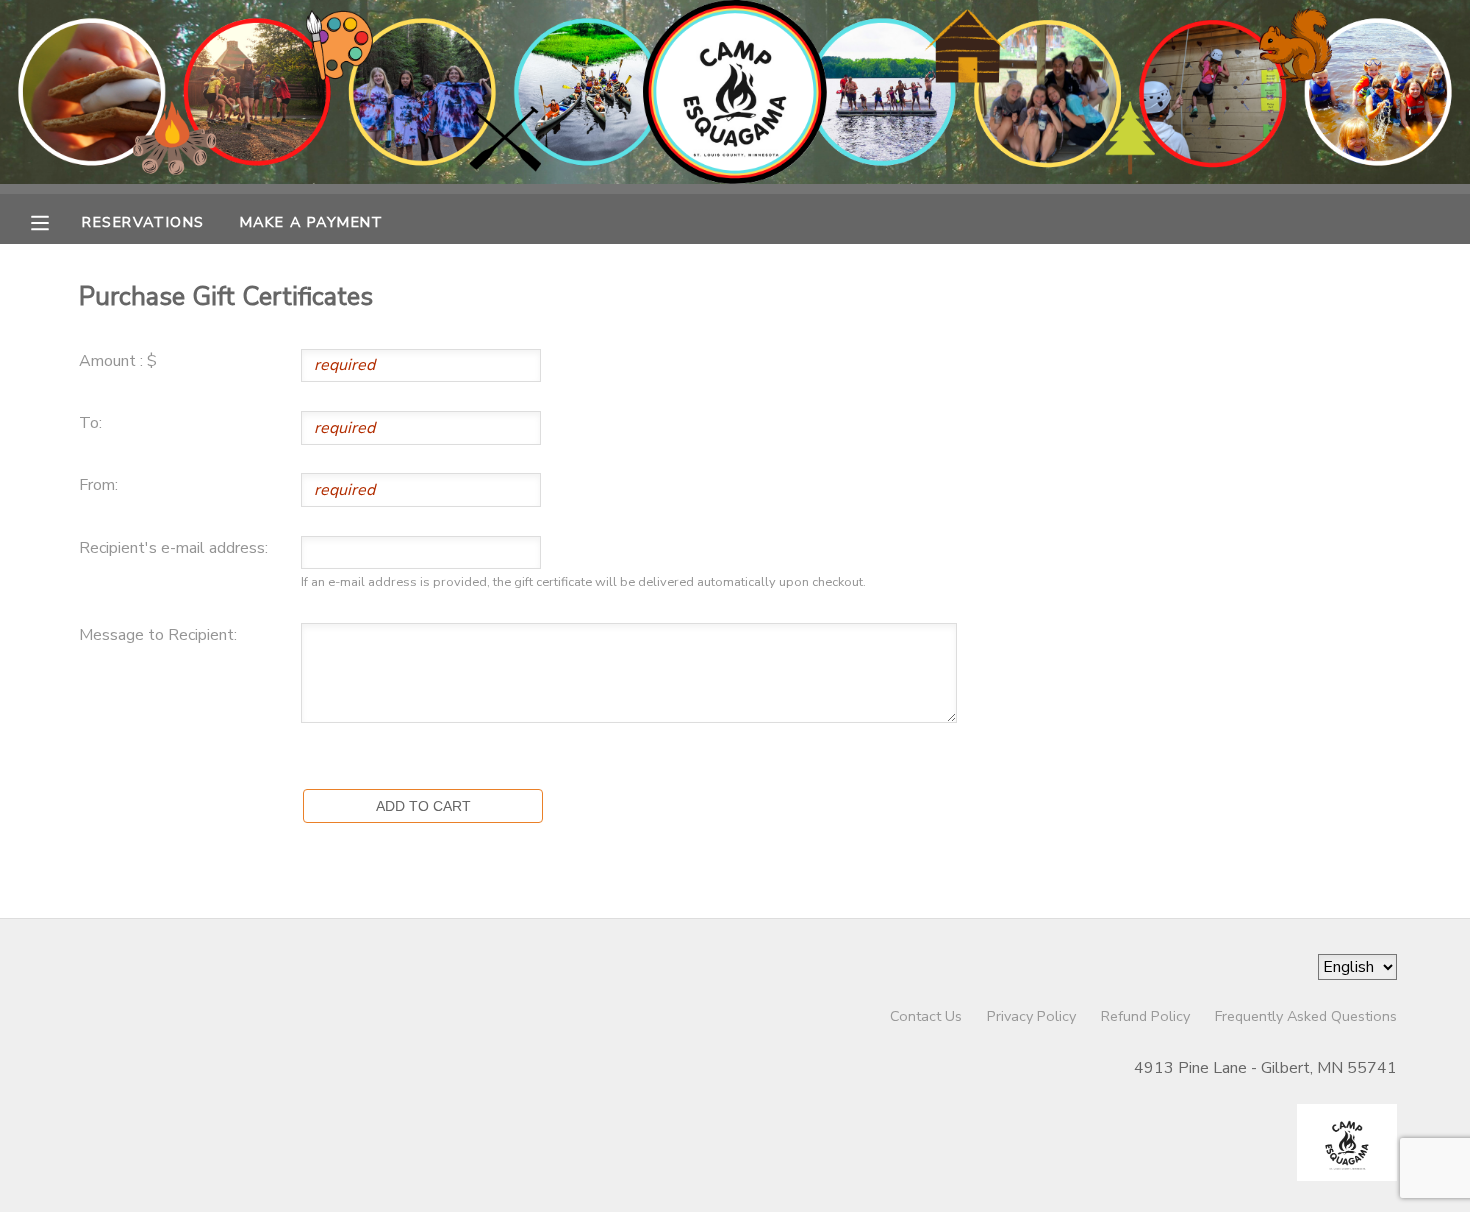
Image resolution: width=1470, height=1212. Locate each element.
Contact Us (926, 1016)
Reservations (143, 222)
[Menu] (55, 221)
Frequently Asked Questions (1306, 1016)
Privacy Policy (1031, 1016)
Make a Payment (312, 222)
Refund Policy (1145, 1016)
